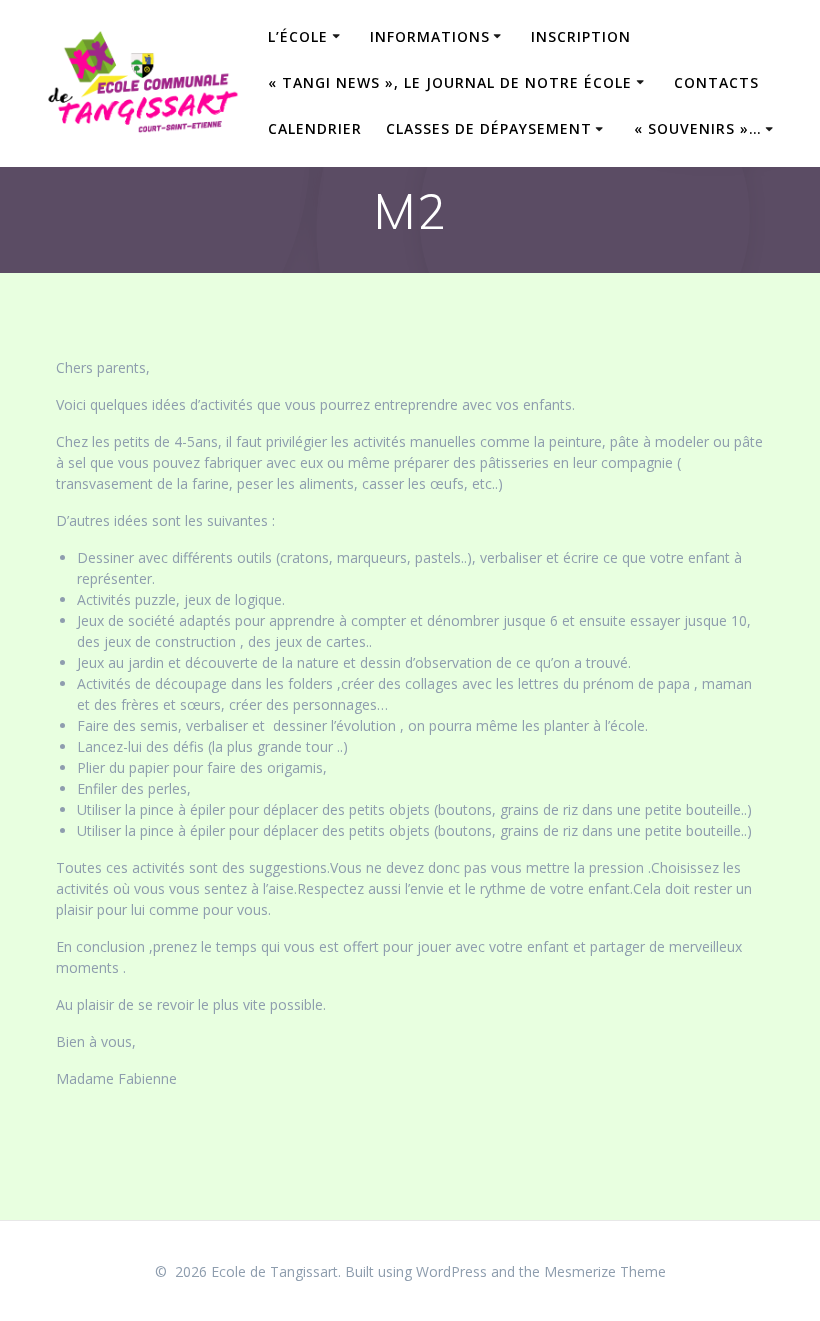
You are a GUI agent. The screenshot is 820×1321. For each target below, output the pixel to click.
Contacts (716, 82)
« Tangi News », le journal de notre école (450, 82)
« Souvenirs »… (698, 128)
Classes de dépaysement (489, 128)
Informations (430, 36)
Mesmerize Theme (605, 1271)
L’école (298, 36)
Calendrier (315, 128)
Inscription (581, 36)
